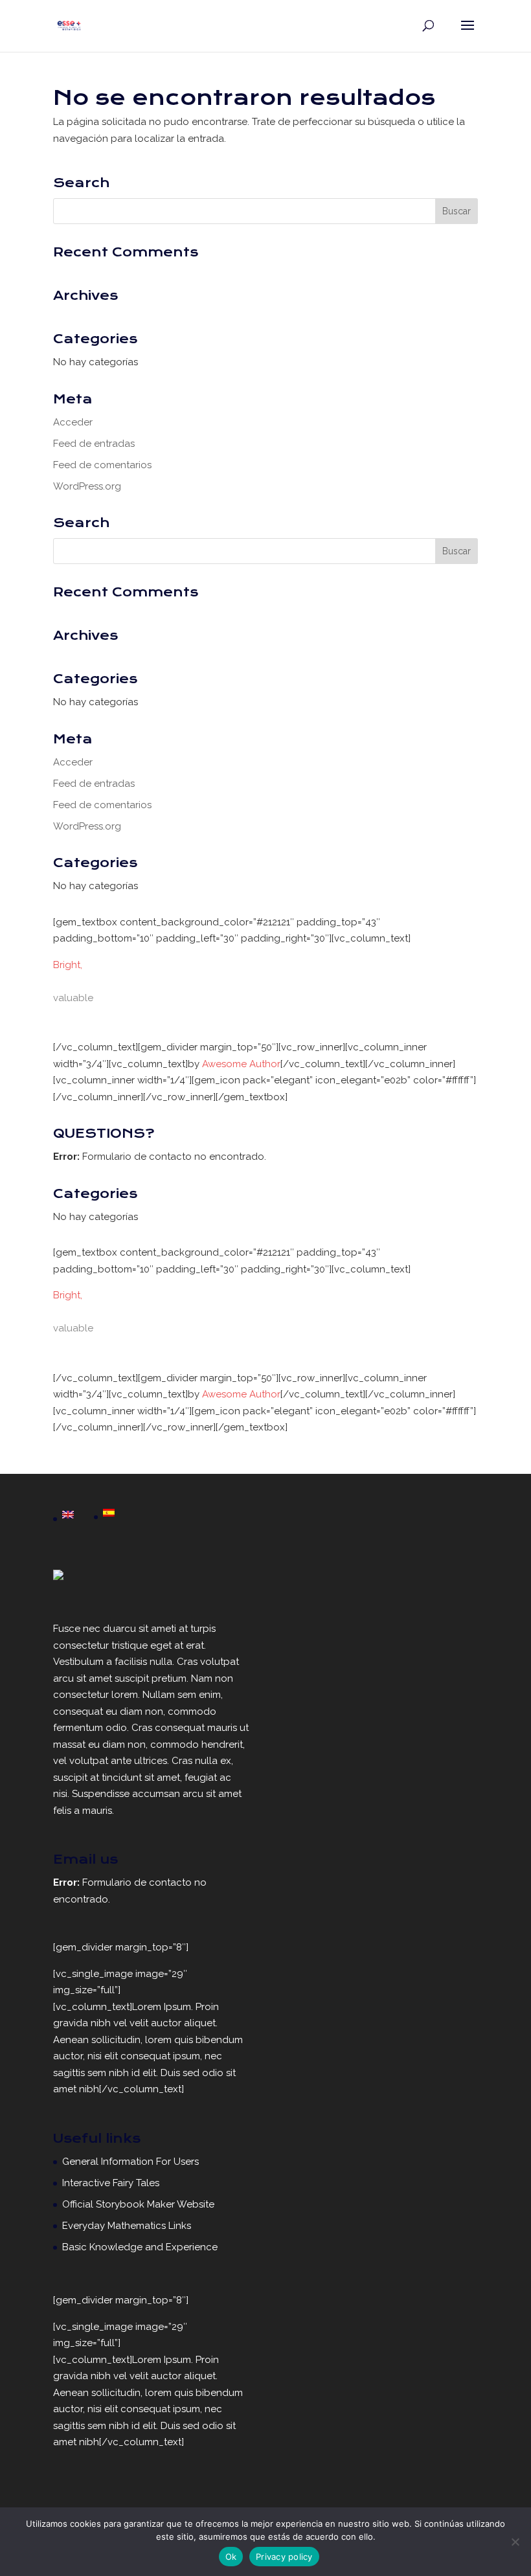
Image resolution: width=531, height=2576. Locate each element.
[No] (515, 2542)
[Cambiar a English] (68, 1516)
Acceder (73, 422)
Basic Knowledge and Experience (140, 2247)
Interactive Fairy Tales (111, 2183)
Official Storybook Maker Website (138, 2204)
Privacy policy (284, 2557)
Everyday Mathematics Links (127, 2226)
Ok (231, 2557)
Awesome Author (241, 1064)
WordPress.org (87, 486)
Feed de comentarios (102, 465)
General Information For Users (130, 2162)
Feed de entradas (94, 444)
